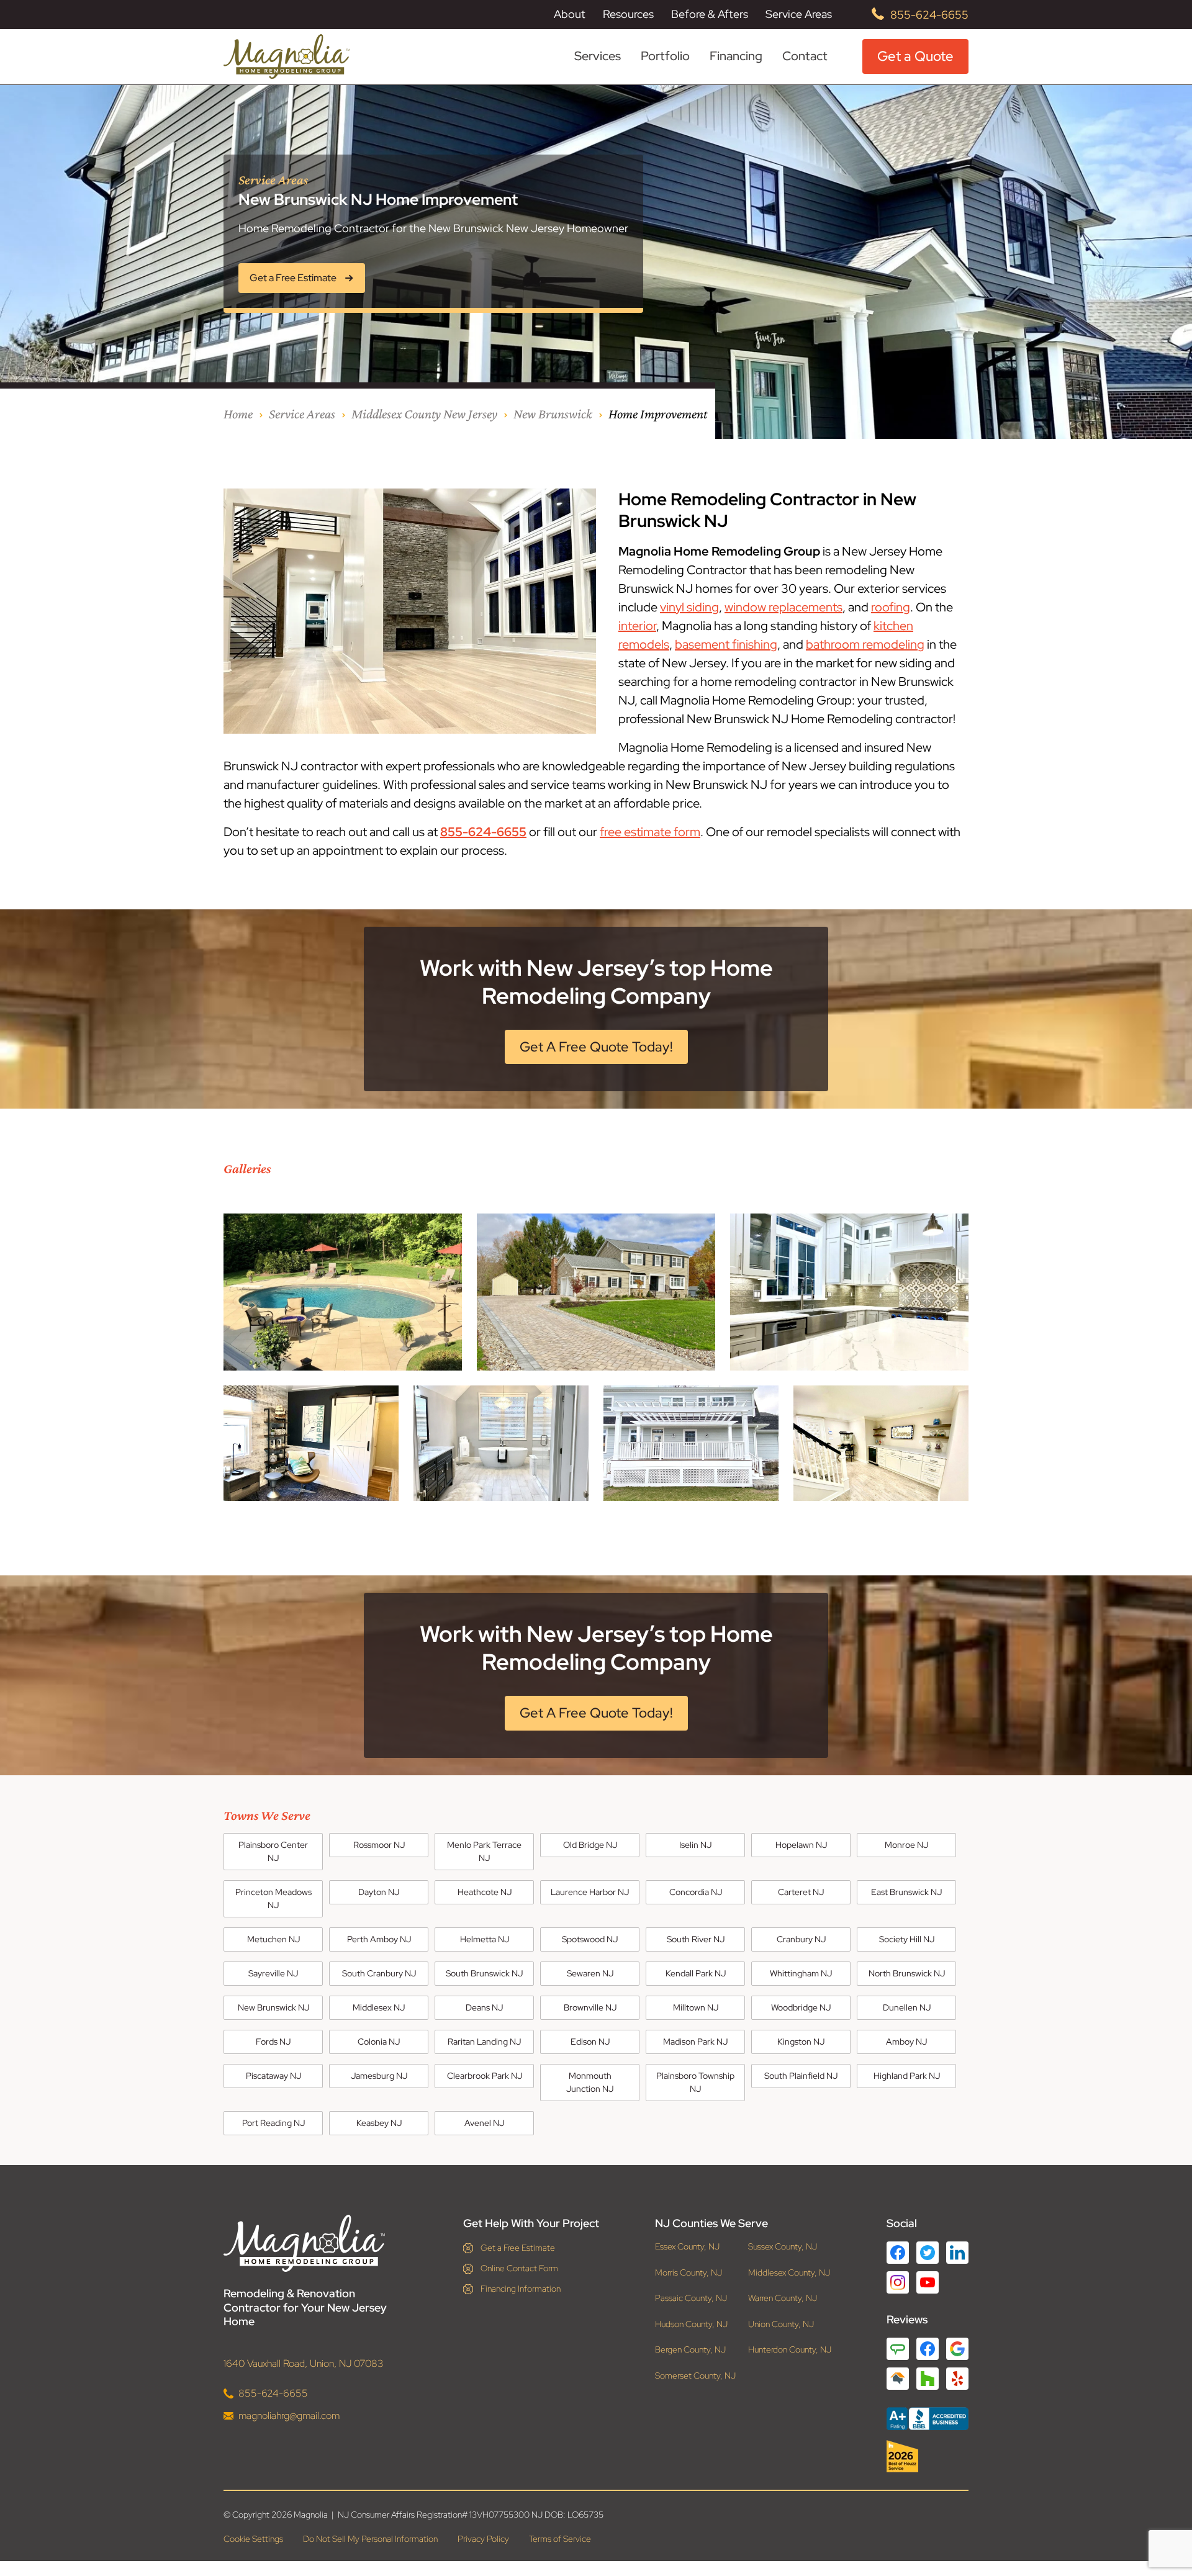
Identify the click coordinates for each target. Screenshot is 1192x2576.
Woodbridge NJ (801, 2007)
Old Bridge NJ (590, 1845)
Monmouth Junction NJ (590, 2082)
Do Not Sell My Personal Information (370, 2539)
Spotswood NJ (590, 1939)
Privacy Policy (483, 2539)
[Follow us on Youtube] (928, 2282)
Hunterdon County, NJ (790, 2350)
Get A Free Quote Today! (596, 1047)
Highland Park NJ (907, 2076)
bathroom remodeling (865, 644)
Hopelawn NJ (801, 1845)
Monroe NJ (906, 1845)
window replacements (783, 607)
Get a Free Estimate (518, 2248)
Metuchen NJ (273, 1939)
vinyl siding (689, 607)
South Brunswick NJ (484, 1973)
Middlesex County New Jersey (424, 414)
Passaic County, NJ (691, 2298)
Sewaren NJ (590, 1973)
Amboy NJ (906, 2042)
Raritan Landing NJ (484, 2042)
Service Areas (799, 14)
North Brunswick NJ (907, 1973)
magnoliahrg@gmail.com (289, 2415)
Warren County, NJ (783, 2298)
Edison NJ (590, 2042)
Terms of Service (560, 2539)
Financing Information (521, 2289)
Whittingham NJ (801, 1973)
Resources (628, 14)
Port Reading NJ (273, 2123)
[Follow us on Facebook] (898, 2253)
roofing (891, 607)
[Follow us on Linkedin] (957, 2253)
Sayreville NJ (273, 1973)
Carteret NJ (801, 1892)
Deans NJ (484, 2007)
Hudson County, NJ (691, 2324)
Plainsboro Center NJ (273, 1851)
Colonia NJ (379, 2042)
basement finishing (726, 644)
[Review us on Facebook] (928, 2349)
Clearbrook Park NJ (485, 2076)
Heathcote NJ (485, 1892)
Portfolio (665, 56)
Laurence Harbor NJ (590, 1892)
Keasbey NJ (379, 2123)
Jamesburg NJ (379, 2076)
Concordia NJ (696, 1892)
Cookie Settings (253, 2539)
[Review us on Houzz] (928, 2379)
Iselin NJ (695, 1845)
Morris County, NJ (689, 2272)
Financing (736, 56)
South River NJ (696, 1939)
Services (598, 56)
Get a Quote (915, 56)
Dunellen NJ (907, 2007)
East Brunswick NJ (906, 1892)
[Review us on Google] (957, 2349)
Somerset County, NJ (695, 2375)
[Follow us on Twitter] (928, 2253)
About (570, 14)
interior (637, 626)
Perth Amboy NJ (379, 1939)
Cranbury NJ (801, 1939)
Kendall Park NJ (696, 1973)
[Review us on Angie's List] (898, 2349)
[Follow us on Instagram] (898, 2282)
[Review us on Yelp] (957, 2379)
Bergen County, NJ (690, 2350)
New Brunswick (553, 414)
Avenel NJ (484, 2123)
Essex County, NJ (687, 2247)
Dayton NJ (379, 1892)
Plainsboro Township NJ (695, 2082)
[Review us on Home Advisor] (898, 2379)
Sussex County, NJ (783, 2247)
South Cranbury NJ (379, 1973)
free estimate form (650, 832)
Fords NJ (273, 2042)
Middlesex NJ (379, 2007)
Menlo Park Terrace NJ (484, 1851)
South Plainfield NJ (801, 2076)
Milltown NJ (696, 2007)
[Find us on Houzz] (928, 2456)
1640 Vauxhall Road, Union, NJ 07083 (304, 2363)
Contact (805, 56)
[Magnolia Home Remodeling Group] (287, 56)
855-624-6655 (929, 15)
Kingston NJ (801, 2042)
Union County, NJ (781, 2324)
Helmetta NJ (485, 1939)
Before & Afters (710, 14)
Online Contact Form (519, 2268)
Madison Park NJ (695, 2042)
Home (238, 414)
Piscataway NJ (273, 2076)
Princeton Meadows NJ (273, 1898)
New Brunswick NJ (273, 2007)
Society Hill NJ (907, 1939)
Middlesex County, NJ (789, 2272)
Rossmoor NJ (379, 1845)
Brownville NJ (590, 2007)
